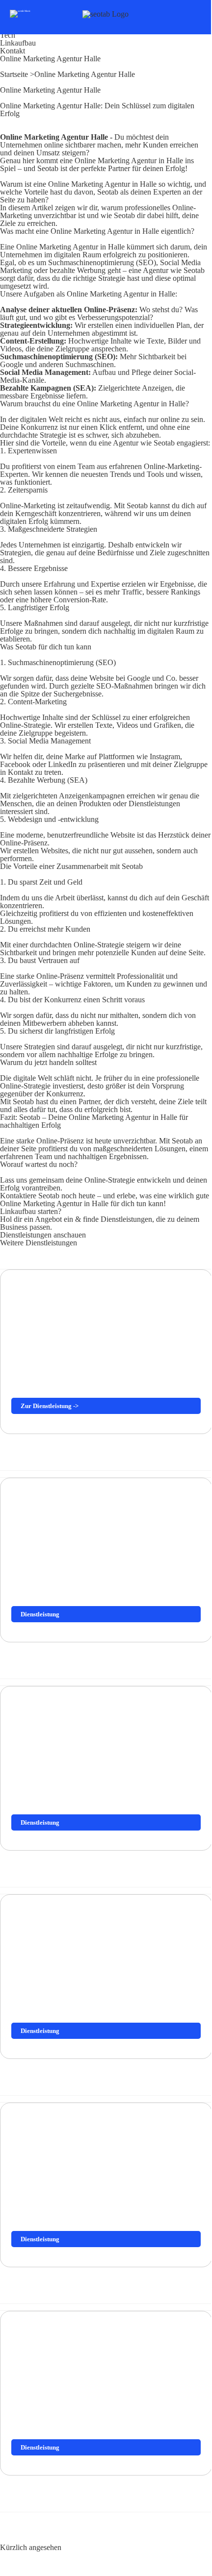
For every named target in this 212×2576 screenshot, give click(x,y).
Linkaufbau (18, 43)
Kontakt (13, 51)
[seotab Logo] (106, 14)
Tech (8, 35)
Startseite (15, 74)
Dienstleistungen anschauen (43, 1235)
